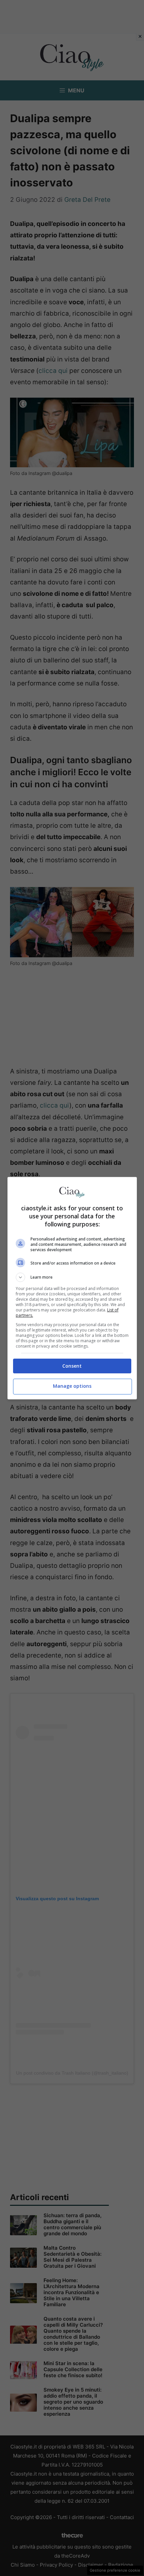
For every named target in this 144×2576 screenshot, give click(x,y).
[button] (72, 1277)
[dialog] (72, 1288)
